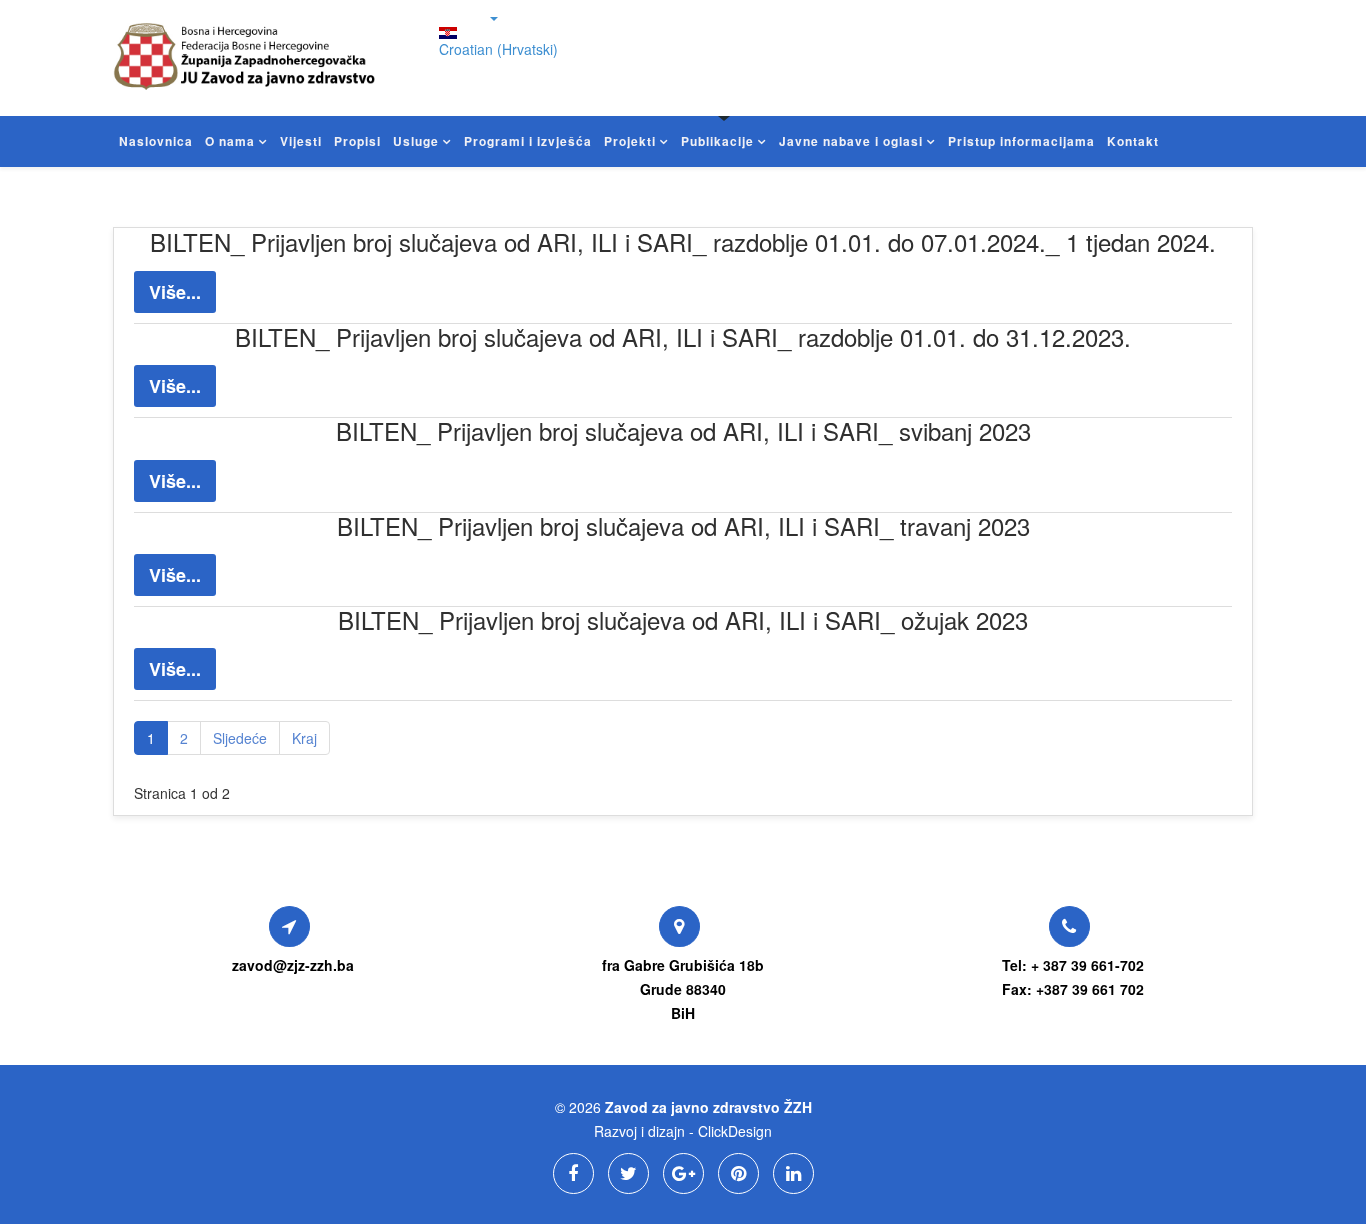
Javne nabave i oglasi (851, 141)
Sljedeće (240, 738)
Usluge (416, 141)
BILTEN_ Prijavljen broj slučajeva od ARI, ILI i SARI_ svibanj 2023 (683, 430)
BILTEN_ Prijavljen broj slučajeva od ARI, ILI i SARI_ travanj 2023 (683, 525)
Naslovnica (156, 141)
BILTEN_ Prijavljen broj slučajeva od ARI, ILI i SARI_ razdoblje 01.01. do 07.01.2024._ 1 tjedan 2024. (683, 241)
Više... (175, 292)
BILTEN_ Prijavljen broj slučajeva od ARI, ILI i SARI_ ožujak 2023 (683, 619)
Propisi (357, 141)
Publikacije (717, 141)
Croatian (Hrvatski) (498, 49)
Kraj (304, 738)
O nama (230, 141)
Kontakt (1133, 141)
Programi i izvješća (528, 141)
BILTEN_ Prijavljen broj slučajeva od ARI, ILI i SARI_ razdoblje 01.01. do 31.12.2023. (683, 336)
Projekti (630, 141)
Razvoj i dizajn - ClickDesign (683, 1131)
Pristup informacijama (1021, 141)
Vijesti (301, 141)
